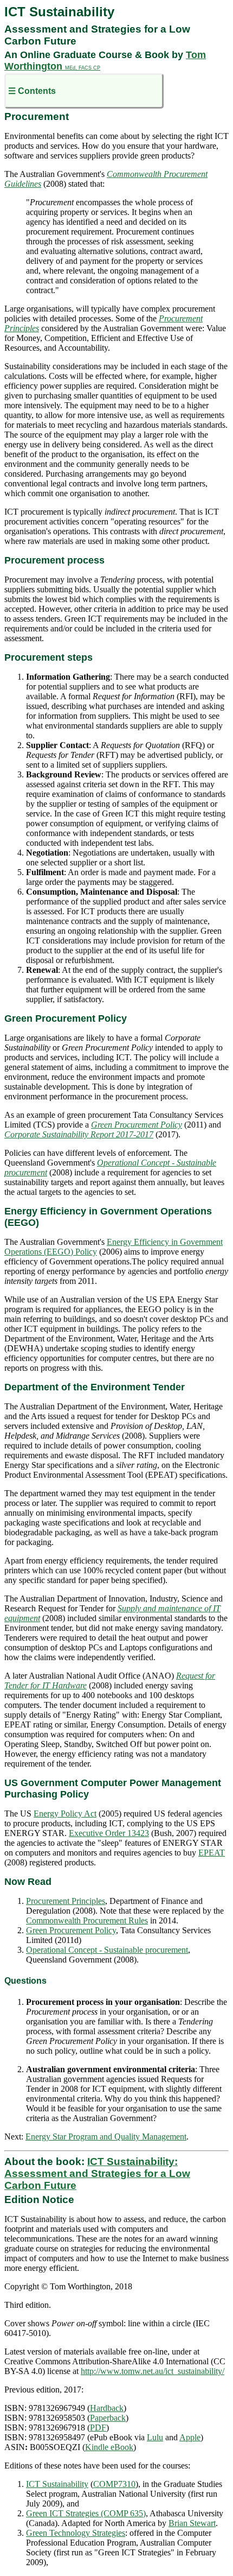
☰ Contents (32, 91)
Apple (190, 2437)
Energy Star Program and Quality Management (106, 2137)
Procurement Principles (66, 1901)
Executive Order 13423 (109, 1833)
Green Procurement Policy (71, 1930)
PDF (98, 2428)
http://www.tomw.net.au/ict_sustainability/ (153, 2371)
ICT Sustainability (57, 2484)
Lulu (155, 2437)
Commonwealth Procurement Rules (87, 1920)
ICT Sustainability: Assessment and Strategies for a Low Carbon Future (97, 2173)
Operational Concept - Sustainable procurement (107, 1950)
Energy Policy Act (65, 1814)
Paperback (108, 2418)
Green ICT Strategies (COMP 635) (86, 2513)
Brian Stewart (192, 2523)
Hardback (107, 2408)
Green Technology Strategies (76, 2533)
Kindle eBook (109, 2447)
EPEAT (212, 1853)
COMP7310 (114, 2484)
